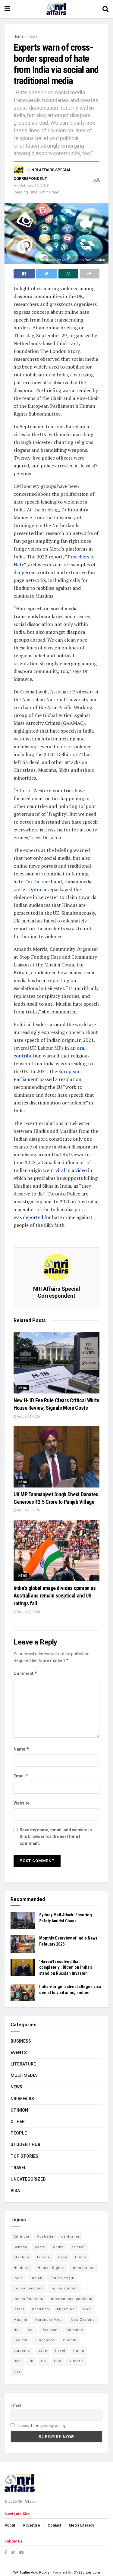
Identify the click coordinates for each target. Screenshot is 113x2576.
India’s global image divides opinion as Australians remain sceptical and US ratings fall (55, 1596)
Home (19, 36)
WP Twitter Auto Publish (32, 2573)
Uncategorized (28, 2179)
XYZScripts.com (87, 2573)
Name (21, 1749)
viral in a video (71, 1170)
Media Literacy (81, 2525)
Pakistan (50, 2330)
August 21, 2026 (28, 1417)
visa (17, 2372)
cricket (78, 2247)
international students (72, 2299)
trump (79, 2351)
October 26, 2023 (34, 185)
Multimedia (24, 2075)
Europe (44, 2257)
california (70, 2237)
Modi (87, 2309)
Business (21, 2041)
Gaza (63, 2257)
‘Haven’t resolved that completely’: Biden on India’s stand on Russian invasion (66, 1967)
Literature (23, 2064)
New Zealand (83, 2320)
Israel (19, 2309)
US (44, 2361)
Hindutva (22, 2268)
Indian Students (28, 2299)
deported (33, 1217)
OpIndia (37, 889)
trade (42, 2351)
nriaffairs (22, 2099)
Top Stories (24, 2156)
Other (18, 2122)
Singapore (45, 2340)
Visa (15, 2191)
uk (31, 2361)
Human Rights (51, 2268)
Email (21, 1776)
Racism (20, 2340)
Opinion (19, 2110)
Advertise (31, 2525)
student (69, 2340)
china (58, 2247)
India (18, 2278)
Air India (21, 2237)
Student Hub (25, 2144)
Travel (18, 2168)
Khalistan (41, 2309)
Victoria (77, 2361)
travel (60, 2351)
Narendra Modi (49, 2320)
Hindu (81, 2257)
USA (58, 2361)
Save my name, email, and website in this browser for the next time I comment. (56, 1837)
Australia (45, 2237)
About (10, 2525)
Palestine (74, 2330)
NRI (17, 2330)
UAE (17, 2361)
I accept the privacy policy (41, 2426)
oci (31, 2330)
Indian (37, 2278)
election (21, 2257)
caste (40, 2247)
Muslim (20, 2320)
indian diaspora (28, 2288)
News (33, 36)
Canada (20, 2247)
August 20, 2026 (28, 1510)
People (19, 2133)
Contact (54, 2525)
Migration (66, 2309)
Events (19, 2053)
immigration (83, 2268)
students (22, 2351)
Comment (25, 1673)
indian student (64, 2288)
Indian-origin (62, 2278)
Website (22, 1803)
